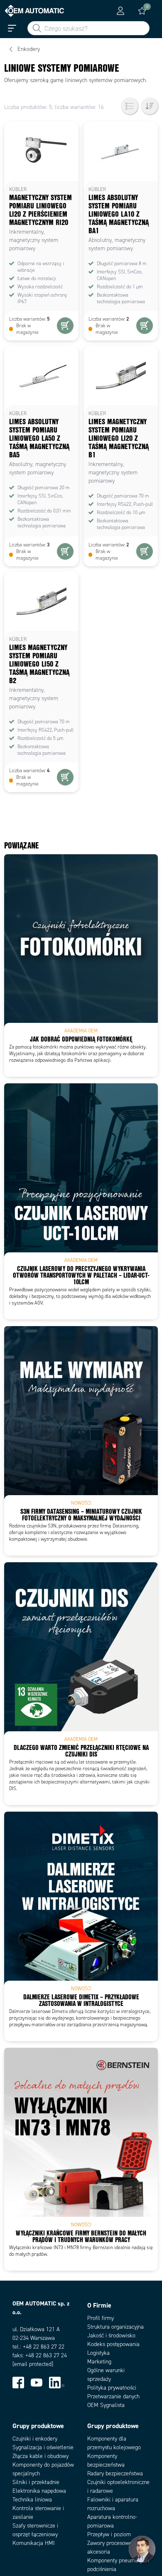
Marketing (99, 2362)
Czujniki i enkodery (35, 2439)
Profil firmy (101, 2318)
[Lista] (130, 106)
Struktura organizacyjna (115, 2327)
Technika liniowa (32, 2500)
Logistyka (98, 2353)
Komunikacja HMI (34, 2543)
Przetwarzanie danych (113, 2396)
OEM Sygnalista (106, 2405)
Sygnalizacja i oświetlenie (43, 2447)
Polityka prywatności (112, 2388)
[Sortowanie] (150, 106)
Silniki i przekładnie (36, 2482)
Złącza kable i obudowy (40, 2456)
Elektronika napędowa (39, 2491)
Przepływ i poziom (109, 2534)
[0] (142, 11)
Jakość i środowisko (111, 2336)
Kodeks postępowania (113, 2344)
